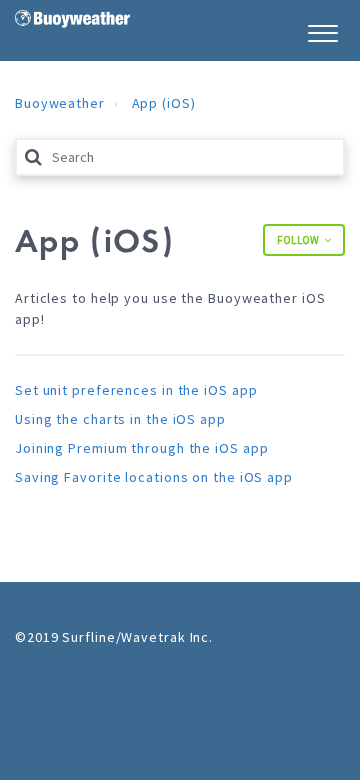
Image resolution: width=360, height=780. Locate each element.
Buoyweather (60, 103)
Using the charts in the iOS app (120, 419)
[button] (322, 30)
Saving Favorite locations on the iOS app (154, 477)
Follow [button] (298, 240)
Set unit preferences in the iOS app (136, 390)
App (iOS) (164, 103)
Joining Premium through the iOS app (142, 448)
